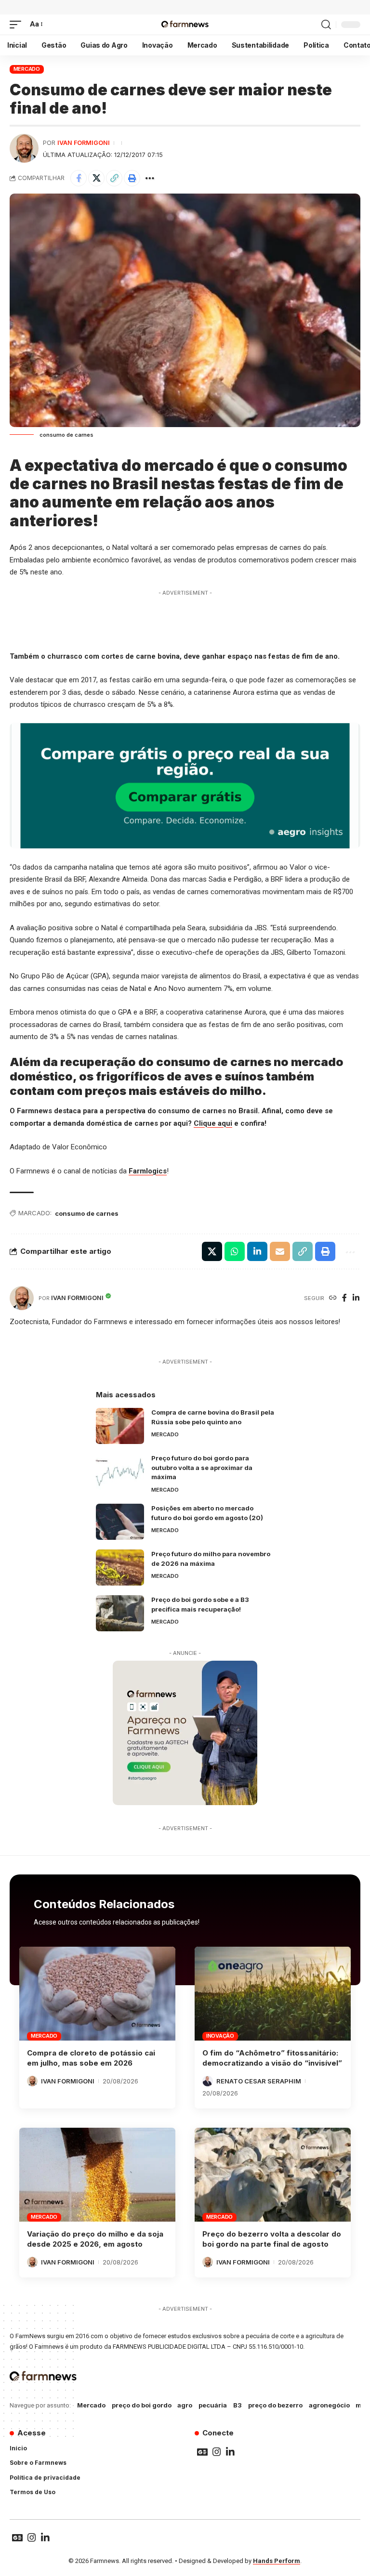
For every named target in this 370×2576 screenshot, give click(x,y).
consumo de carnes (87, 1213)
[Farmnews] (185, 25)
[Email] (280, 1251)
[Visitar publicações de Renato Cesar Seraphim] (208, 2081)
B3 (238, 2405)
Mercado (27, 69)
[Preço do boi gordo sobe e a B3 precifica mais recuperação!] (120, 1613)
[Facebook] (344, 1298)
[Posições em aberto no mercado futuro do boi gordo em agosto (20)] (120, 1522)
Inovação (220, 2036)
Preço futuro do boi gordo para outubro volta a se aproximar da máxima (202, 1467)
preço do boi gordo (142, 2405)
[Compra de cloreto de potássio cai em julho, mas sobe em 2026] (97, 1993)
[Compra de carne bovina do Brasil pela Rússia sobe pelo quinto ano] (120, 1426)
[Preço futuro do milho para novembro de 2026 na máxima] (120, 1568)
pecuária (213, 2405)
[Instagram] (217, 2452)
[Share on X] (96, 178)
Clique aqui (213, 1123)
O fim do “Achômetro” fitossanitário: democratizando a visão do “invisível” (272, 2058)
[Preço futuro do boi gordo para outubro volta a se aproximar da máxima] (120, 1472)
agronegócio (329, 2405)
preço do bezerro (275, 2405)
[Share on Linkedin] (257, 1251)
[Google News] (202, 2452)
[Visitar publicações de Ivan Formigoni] (24, 148)
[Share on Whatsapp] (235, 1251)
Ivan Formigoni (84, 143)
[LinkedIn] (356, 1298)
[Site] (333, 1298)
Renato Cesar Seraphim (259, 2081)
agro (185, 2405)
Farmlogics (148, 1171)
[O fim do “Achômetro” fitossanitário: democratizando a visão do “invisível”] (273, 1993)
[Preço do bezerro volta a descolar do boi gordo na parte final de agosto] (273, 2174)
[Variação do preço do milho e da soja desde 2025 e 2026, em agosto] (97, 2174)
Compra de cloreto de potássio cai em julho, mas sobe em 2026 (91, 2058)
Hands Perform (277, 2561)
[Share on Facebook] (79, 178)
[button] (18, 25)
